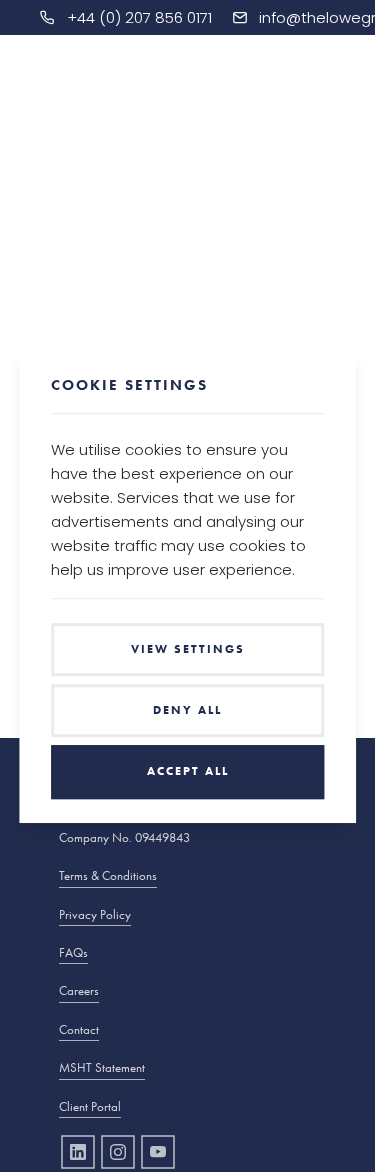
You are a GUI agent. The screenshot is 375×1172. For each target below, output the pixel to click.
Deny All (187, 710)
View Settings (188, 649)
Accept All (188, 772)
